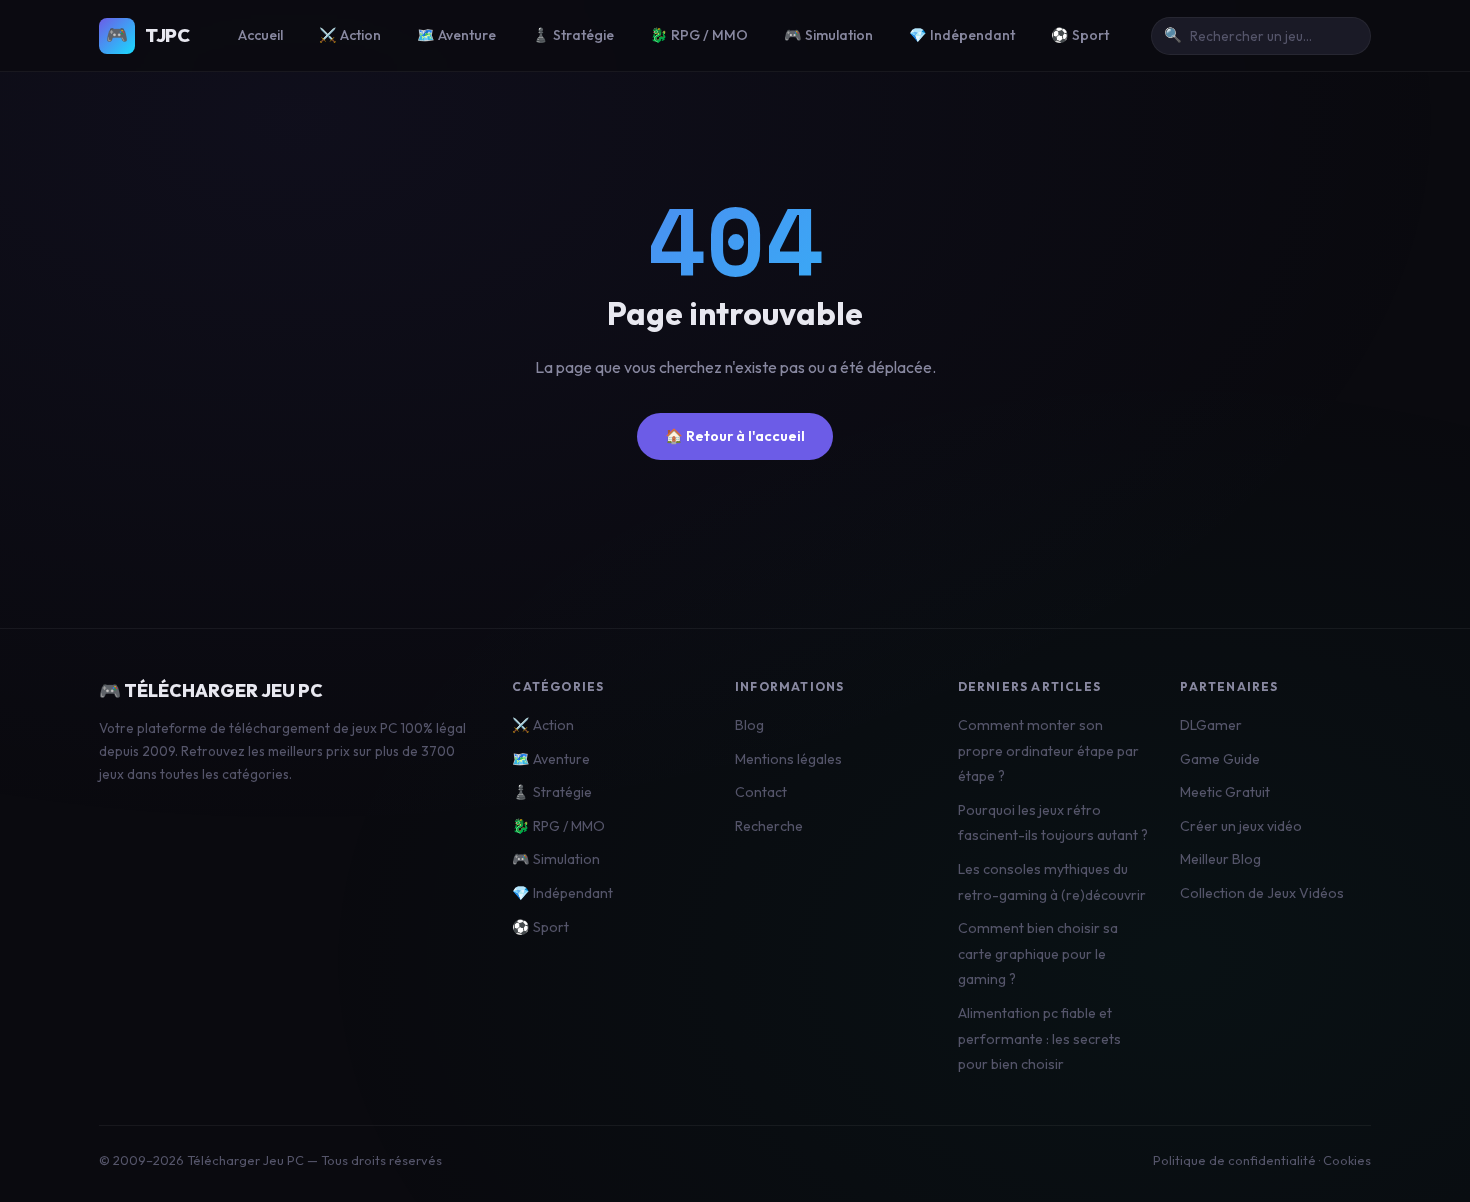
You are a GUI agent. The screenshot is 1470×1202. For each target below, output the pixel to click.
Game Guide (1220, 759)
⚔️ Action (350, 35)
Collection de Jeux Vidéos (1262, 893)
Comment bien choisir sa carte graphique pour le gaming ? (1038, 953)
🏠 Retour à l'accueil (735, 436)
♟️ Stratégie (573, 35)
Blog (749, 725)
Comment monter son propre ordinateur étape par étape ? (1048, 750)
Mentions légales (788, 759)
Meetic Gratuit (1225, 792)
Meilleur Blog (1220, 859)
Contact (761, 792)
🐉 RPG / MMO (699, 35)
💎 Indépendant (962, 35)
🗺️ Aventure (456, 35)
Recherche (769, 826)
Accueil (260, 35)
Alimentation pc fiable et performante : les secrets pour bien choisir (1039, 1038)
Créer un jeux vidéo (1241, 826)
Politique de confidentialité (1234, 1160)
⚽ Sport (1080, 35)
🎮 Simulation (828, 35)
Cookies (1347, 1160)
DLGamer (1211, 725)
